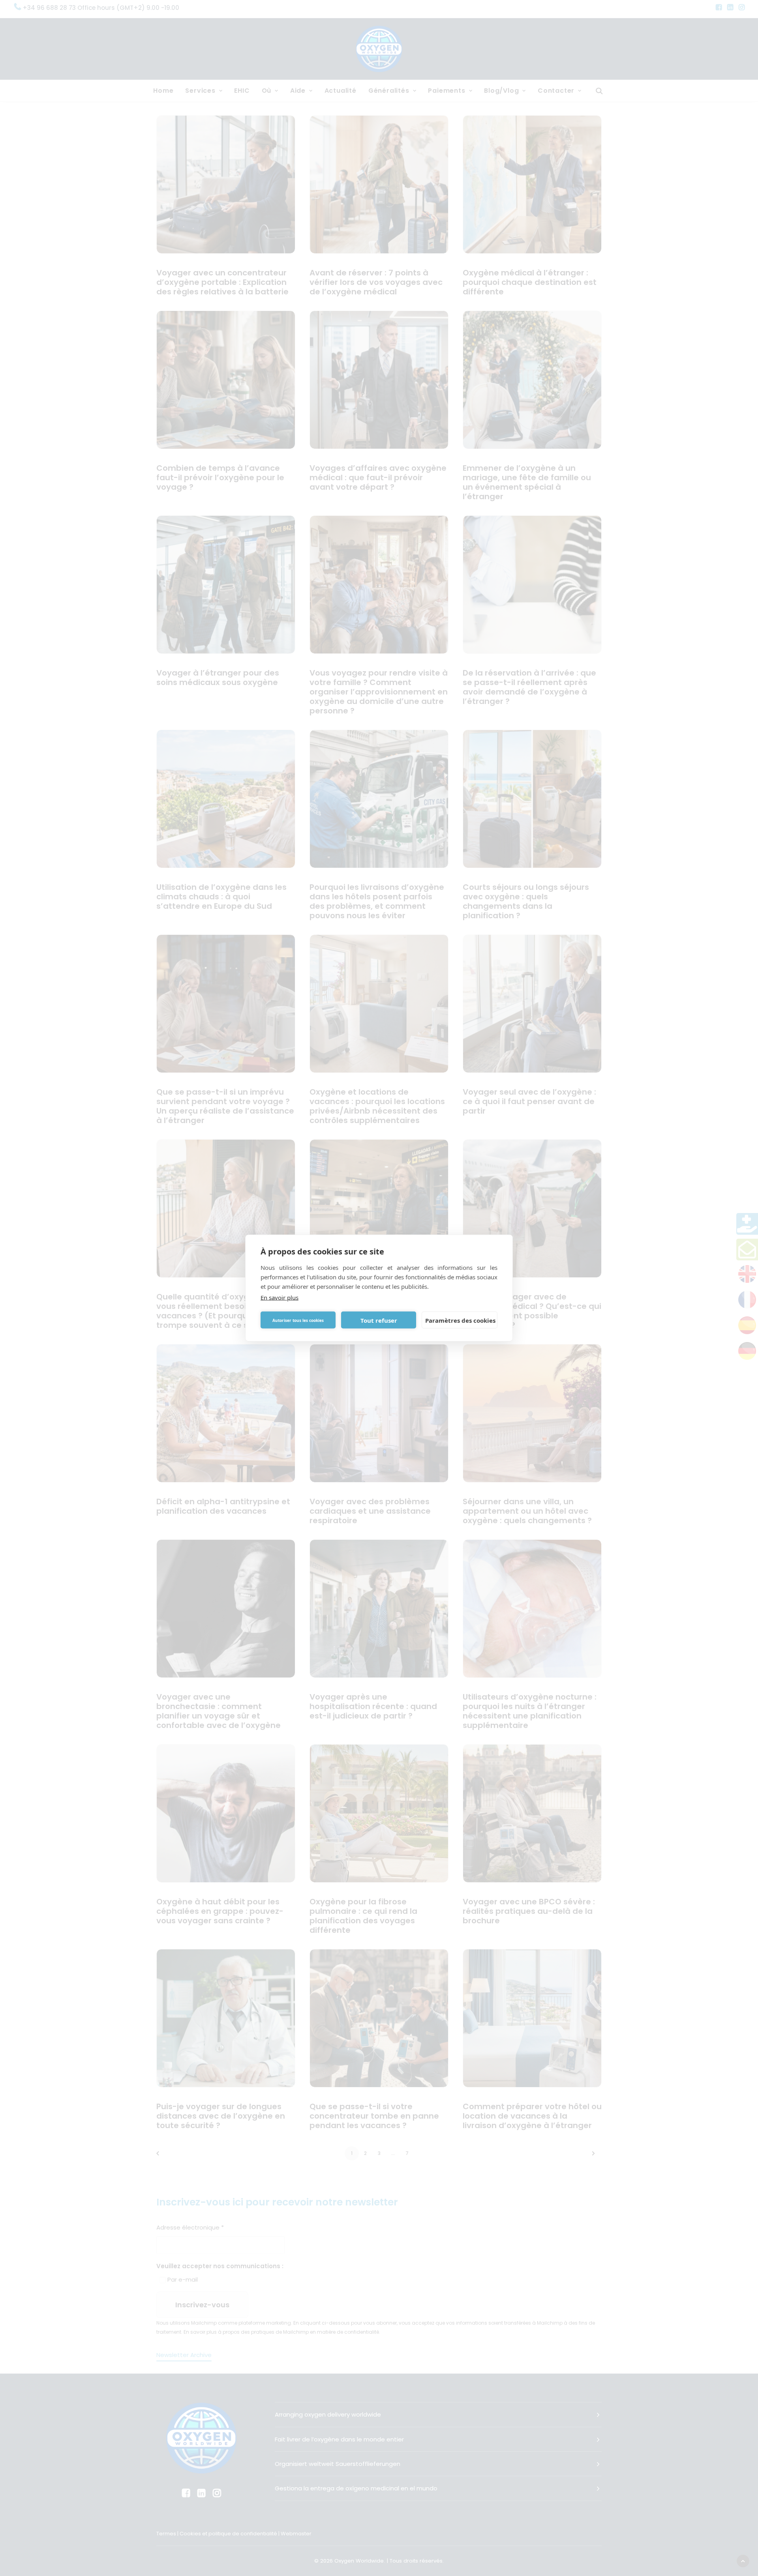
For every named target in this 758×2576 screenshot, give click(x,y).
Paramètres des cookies (460, 1320)
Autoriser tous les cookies (298, 1320)
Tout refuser (379, 1320)
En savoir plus (280, 1297)
